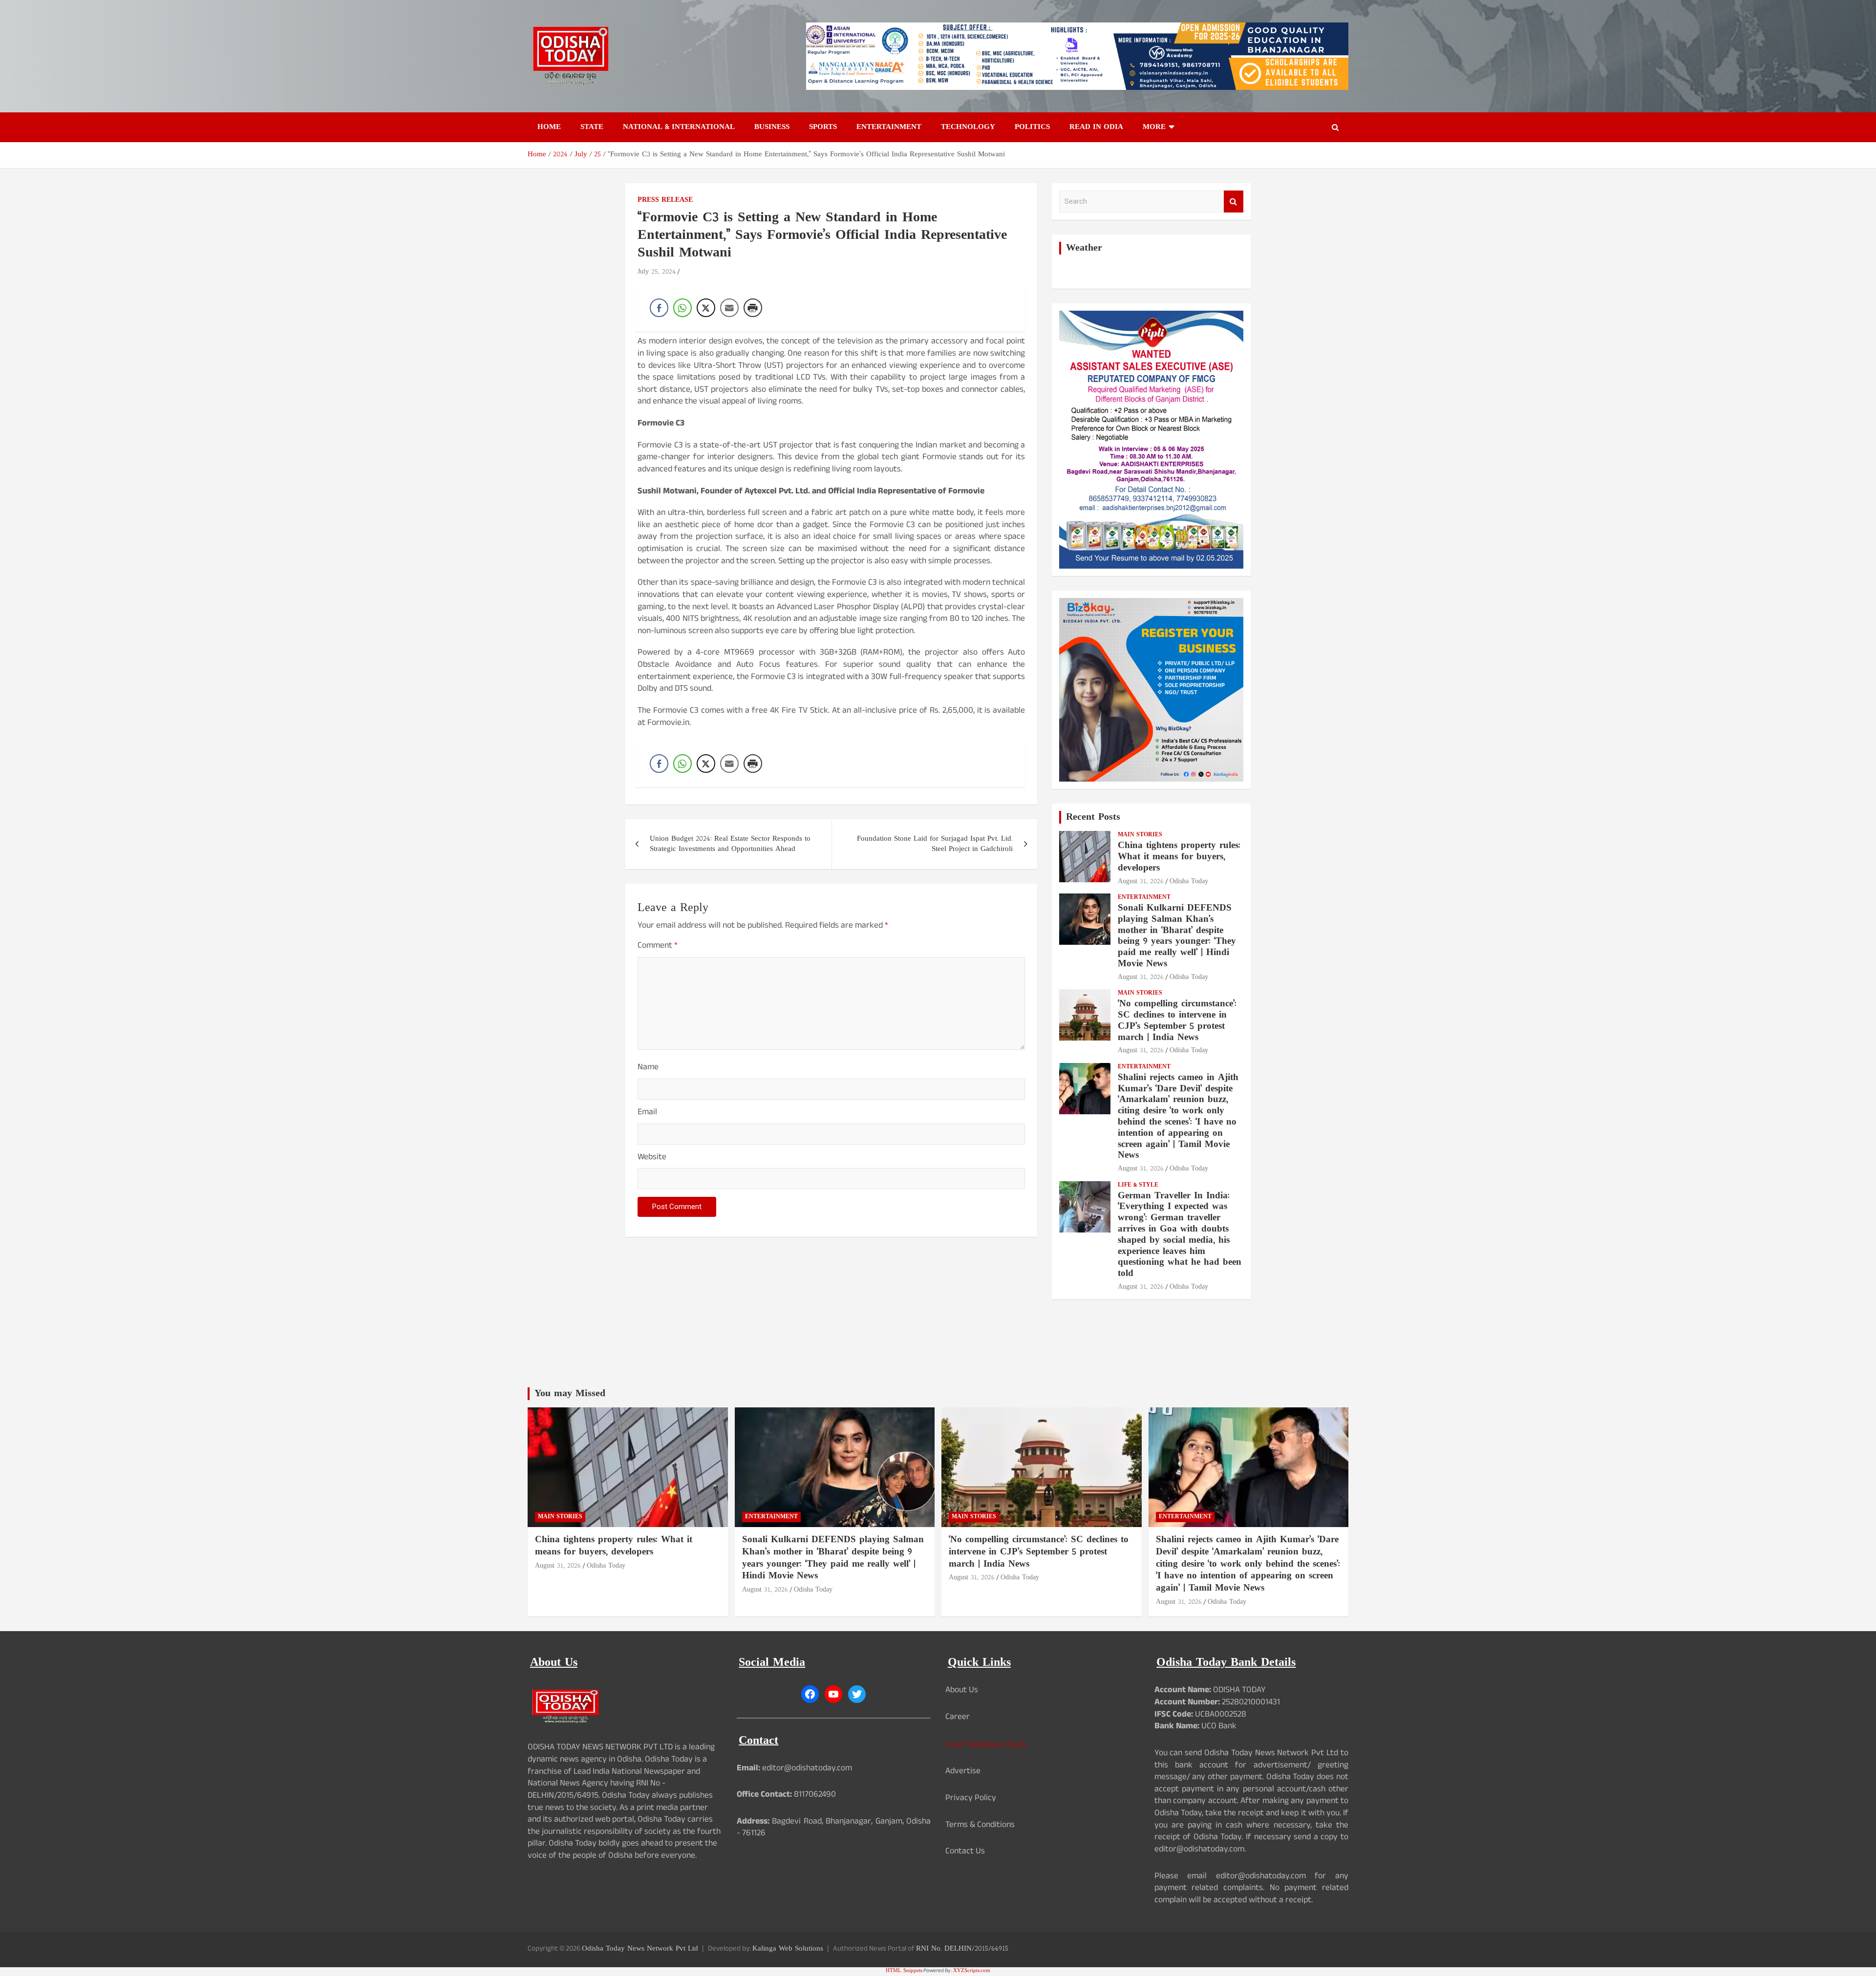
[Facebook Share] (659, 308)
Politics (1032, 127)
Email (647, 1114)
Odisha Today (1189, 882)
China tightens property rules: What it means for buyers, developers (1179, 857)
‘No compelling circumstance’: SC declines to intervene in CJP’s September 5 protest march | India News (1177, 1021)
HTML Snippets (904, 1971)
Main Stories (1140, 835)
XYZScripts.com (972, 1971)
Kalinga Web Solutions (788, 1949)
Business (772, 127)
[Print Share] (753, 308)
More (1154, 127)
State (592, 127)
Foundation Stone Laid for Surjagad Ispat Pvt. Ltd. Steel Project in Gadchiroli (935, 844)
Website (652, 1158)
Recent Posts (1093, 817)
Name (648, 1069)
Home (549, 127)
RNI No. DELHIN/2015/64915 (962, 1949)
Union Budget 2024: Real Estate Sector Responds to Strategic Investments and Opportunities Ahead (730, 844)
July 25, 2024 (657, 272)
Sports (823, 127)
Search (1234, 202)
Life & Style (1138, 1185)
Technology (968, 127)
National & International (679, 127)
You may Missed (570, 1394)
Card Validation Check (986, 1745)
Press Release (665, 200)
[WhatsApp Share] (682, 308)
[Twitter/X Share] (706, 308)
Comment (658, 947)
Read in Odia (1096, 127)
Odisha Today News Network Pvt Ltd (640, 1949)
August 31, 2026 (1141, 882)
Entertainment (889, 127)
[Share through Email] (729, 308)
